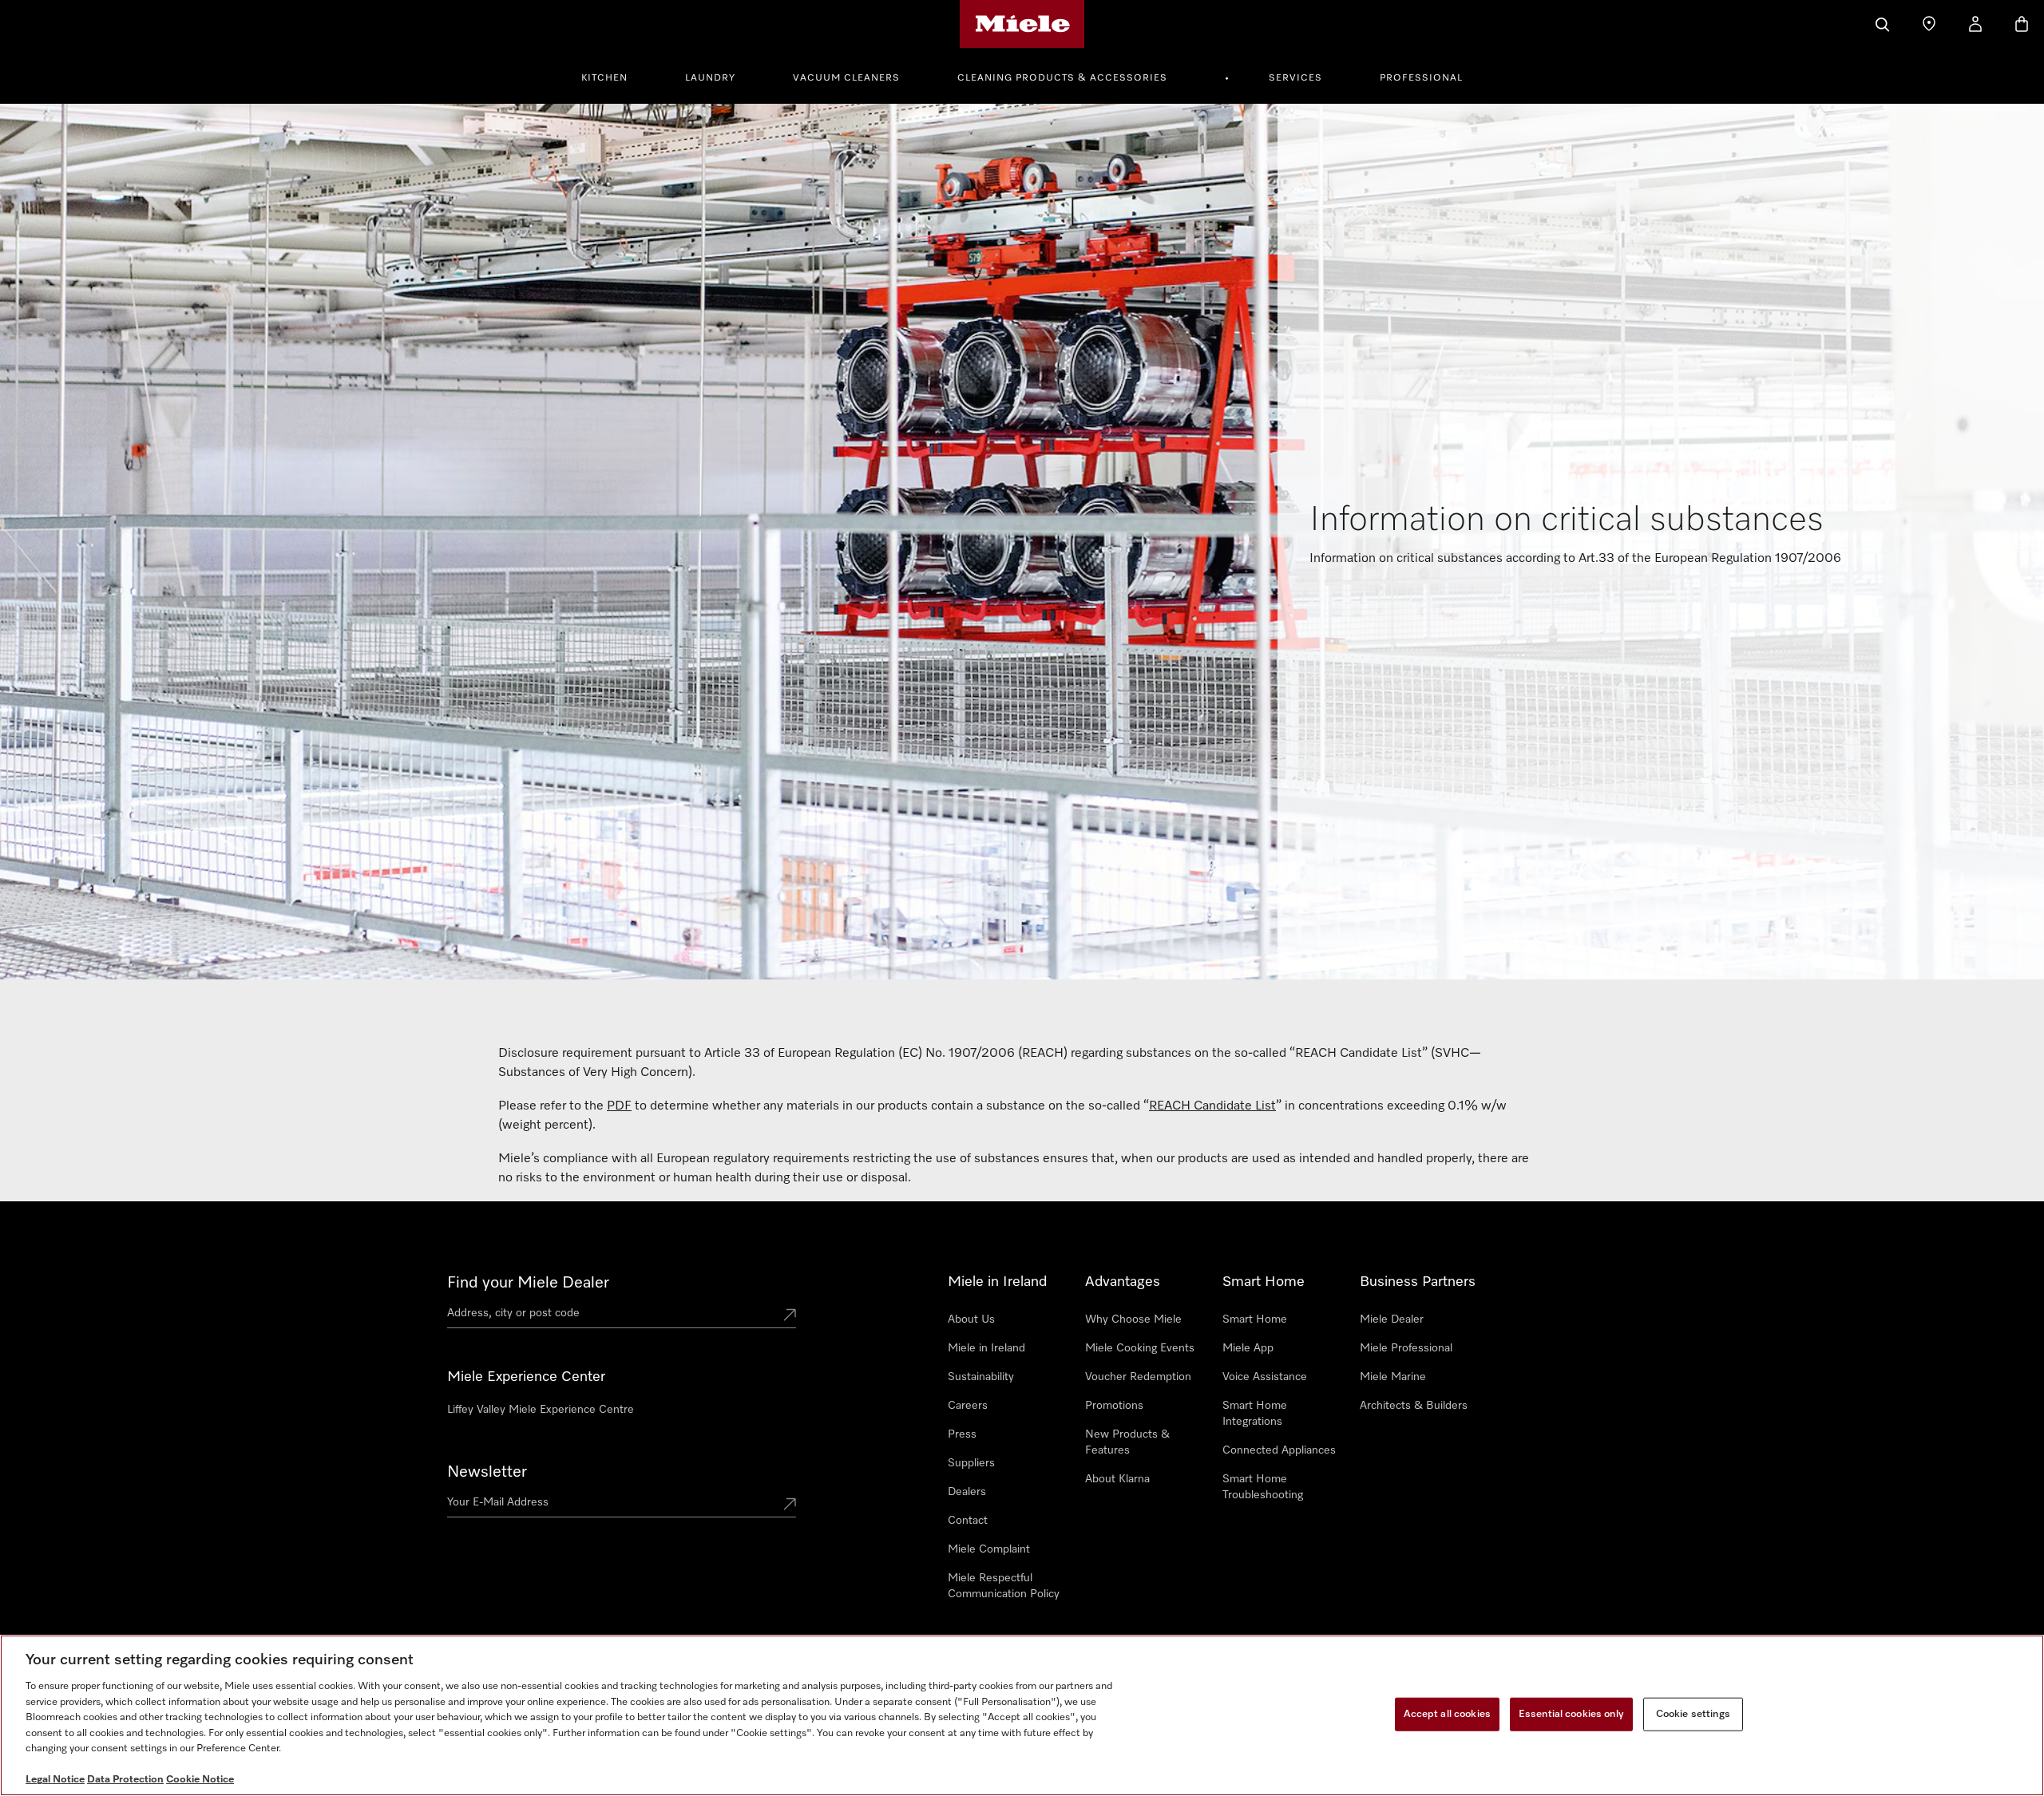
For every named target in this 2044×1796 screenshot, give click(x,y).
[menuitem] (613, 76)
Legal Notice (55, 1780)
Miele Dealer (1392, 1319)
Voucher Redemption (1138, 1377)
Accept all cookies (1447, 1714)
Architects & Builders (1414, 1406)
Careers (968, 1406)
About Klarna (1117, 1479)
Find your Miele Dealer (528, 1283)
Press (962, 1434)
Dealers (967, 1492)
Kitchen (604, 78)
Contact (968, 1521)
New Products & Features (1127, 1442)
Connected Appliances (1279, 1450)
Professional (1421, 78)
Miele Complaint (989, 1549)
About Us (971, 1319)
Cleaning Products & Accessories (1062, 78)
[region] (1022, 1715)
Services (1295, 78)
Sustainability (981, 1377)
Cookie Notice (200, 1780)
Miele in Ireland (986, 1348)
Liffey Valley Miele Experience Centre (541, 1410)
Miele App (1248, 1348)
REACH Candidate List (1212, 1106)
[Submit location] (790, 1316)
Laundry (710, 78)
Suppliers (971, 1463)
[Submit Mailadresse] (790, 1505)
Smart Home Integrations (1255, 1414)
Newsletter (487, 1472)
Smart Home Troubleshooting (1263, 1487)
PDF (619, 1106)
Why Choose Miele (1133, 1319)
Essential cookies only (1571, 1714)
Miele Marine (1393, 1377)
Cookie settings (1693, 1714)
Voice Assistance (1265, 1377)
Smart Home (1255, 1319)
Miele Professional (1406, 1348)
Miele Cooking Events (1140, 1348)
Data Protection (125, 1780)
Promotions (1114, 1406)
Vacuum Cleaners (846, 78)
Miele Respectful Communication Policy (1004, 1586)
